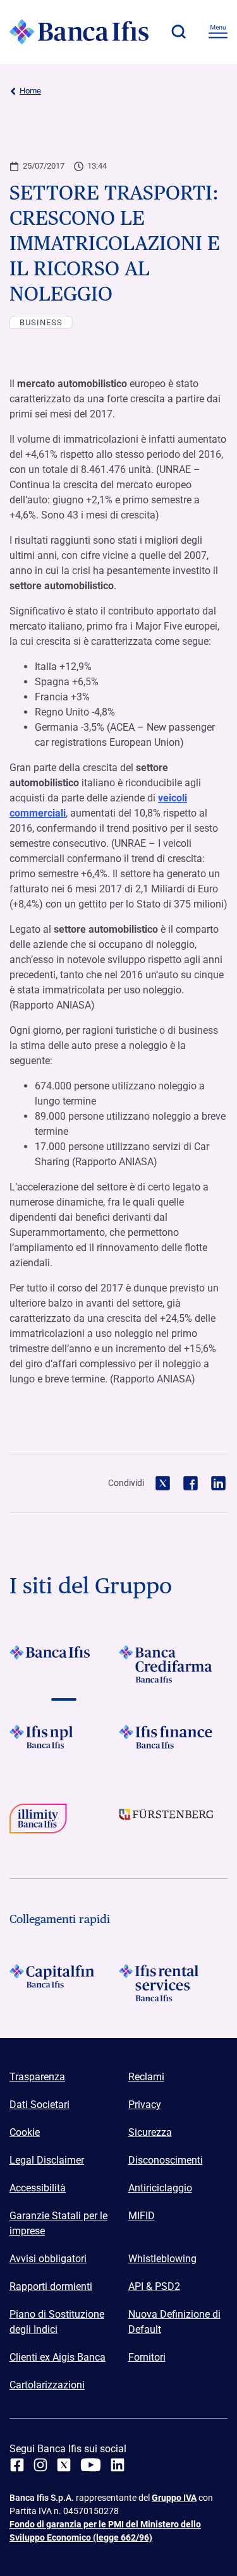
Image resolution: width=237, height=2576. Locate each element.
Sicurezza (150, 2132)
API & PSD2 (154, 2286)
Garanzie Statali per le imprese (58, 2223)
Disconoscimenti (166, 2160)
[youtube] (91, 2465)
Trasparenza (37, 2077)
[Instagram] (40, 2465)
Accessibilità (38, 2188)
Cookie (25, 2132)
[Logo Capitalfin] (64, 1983)
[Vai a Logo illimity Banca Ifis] (64, 1823)
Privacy (145, 2105)
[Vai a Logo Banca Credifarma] (173, 1664)
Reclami (146, 2077)
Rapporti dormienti (51, 2286)
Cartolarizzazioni (47, 2385)
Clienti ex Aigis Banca (58, 2357)
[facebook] (17, 2465)
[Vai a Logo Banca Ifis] (64, 1664)
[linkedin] (118, 2465)
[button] (178, 32)
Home (30, 91)
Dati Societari (39, 2105)
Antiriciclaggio (160, 2188)
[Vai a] (64, 1744)
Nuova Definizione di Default (174, 2322)
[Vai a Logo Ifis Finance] (173, 1744)
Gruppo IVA (174, 2498)
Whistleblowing (162, 2259)
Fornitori (147, 2357)
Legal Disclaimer (47, 2160)
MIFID (142, 2216)
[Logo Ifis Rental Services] (173, 1983)
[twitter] (64, 2465)
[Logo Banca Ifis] (79, 32)
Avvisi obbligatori (48, 2259)
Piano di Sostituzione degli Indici (57, 2322)
